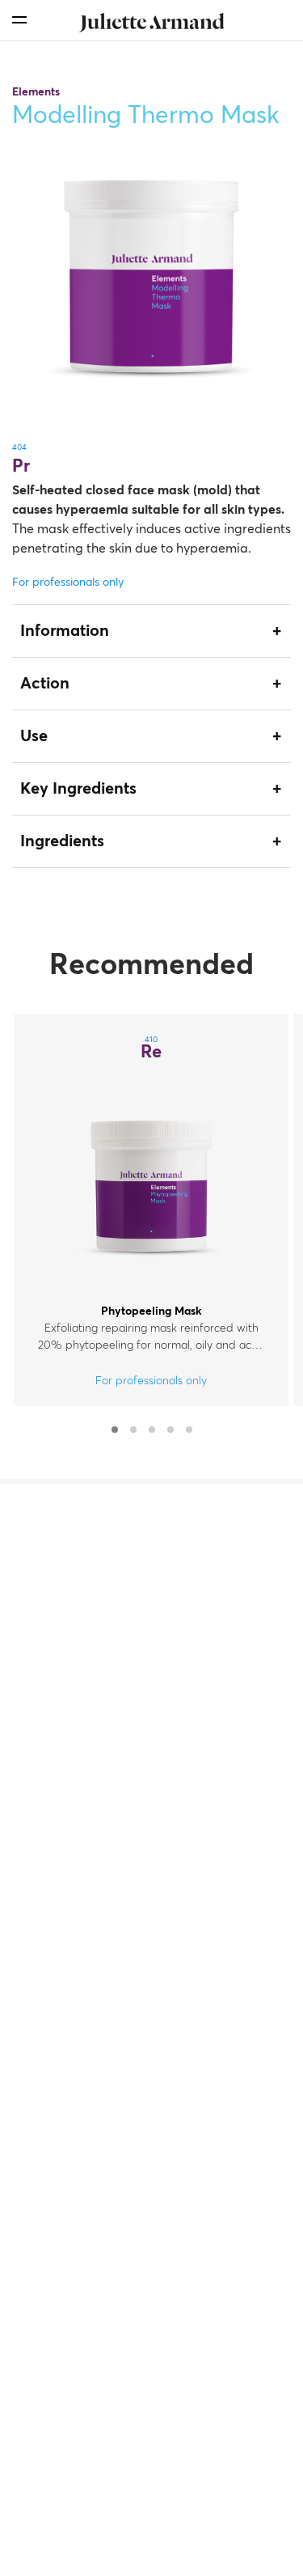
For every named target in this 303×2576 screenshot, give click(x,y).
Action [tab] (45, 684)
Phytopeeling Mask (151, 1311)
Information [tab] (65, 631)
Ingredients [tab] (62, 841)
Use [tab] (34, 736)
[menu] (19, 20)
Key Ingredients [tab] (78, 789)
